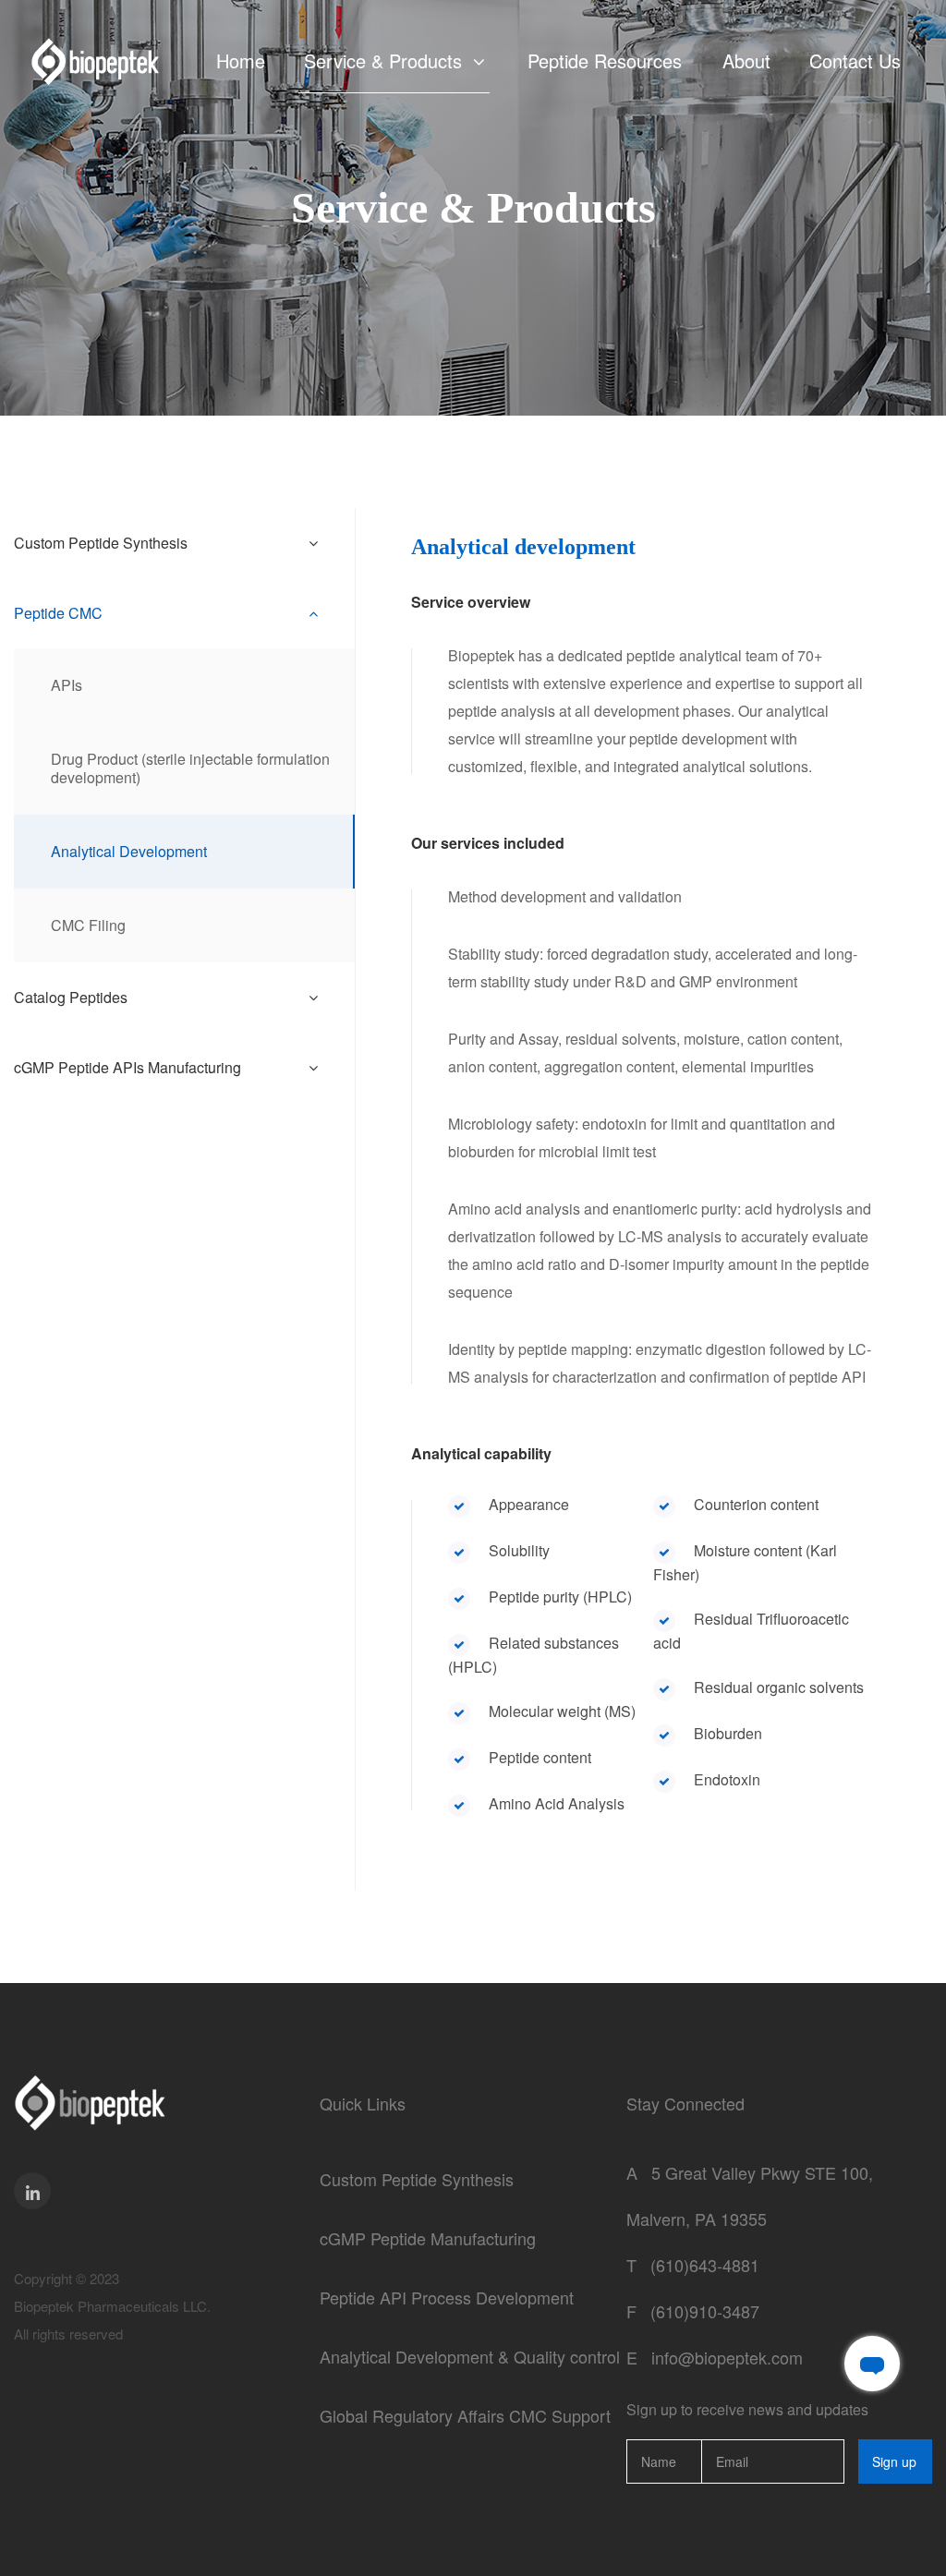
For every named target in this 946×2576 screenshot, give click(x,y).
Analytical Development (129, 851)
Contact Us (855, 61)
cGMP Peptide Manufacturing (428, 2238)
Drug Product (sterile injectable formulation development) (190, 768)
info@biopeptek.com (727, 2357)
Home (241, 61)
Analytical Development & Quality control (470, 2356)
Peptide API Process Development (447, 2297)
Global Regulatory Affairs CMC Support (465, 2415)
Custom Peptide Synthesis (417, 2179)
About (746, 61)
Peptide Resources (605, 61)
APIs (67, 685)
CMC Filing (88, 925)
